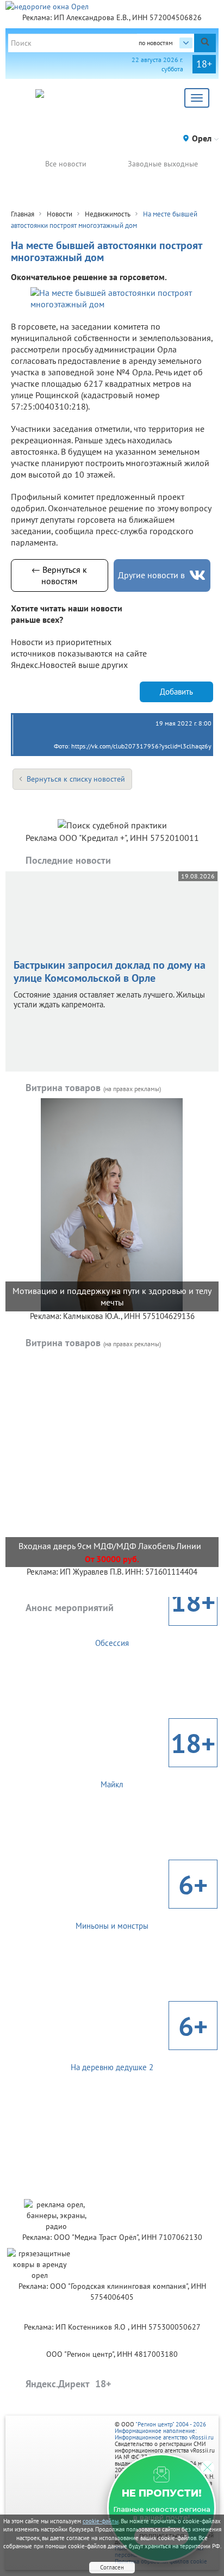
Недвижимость (108, 214)
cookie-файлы (101, 2521)
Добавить (176, 692)
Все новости (66, 164)
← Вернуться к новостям (59, 575)
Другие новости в (151, 575)
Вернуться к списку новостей (76, 779)
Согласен (112, 2567)
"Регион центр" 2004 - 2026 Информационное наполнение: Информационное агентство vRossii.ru (164, 2431)
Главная (23, 214)
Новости (60, 214)
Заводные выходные (163, 164)
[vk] (197, 575)
